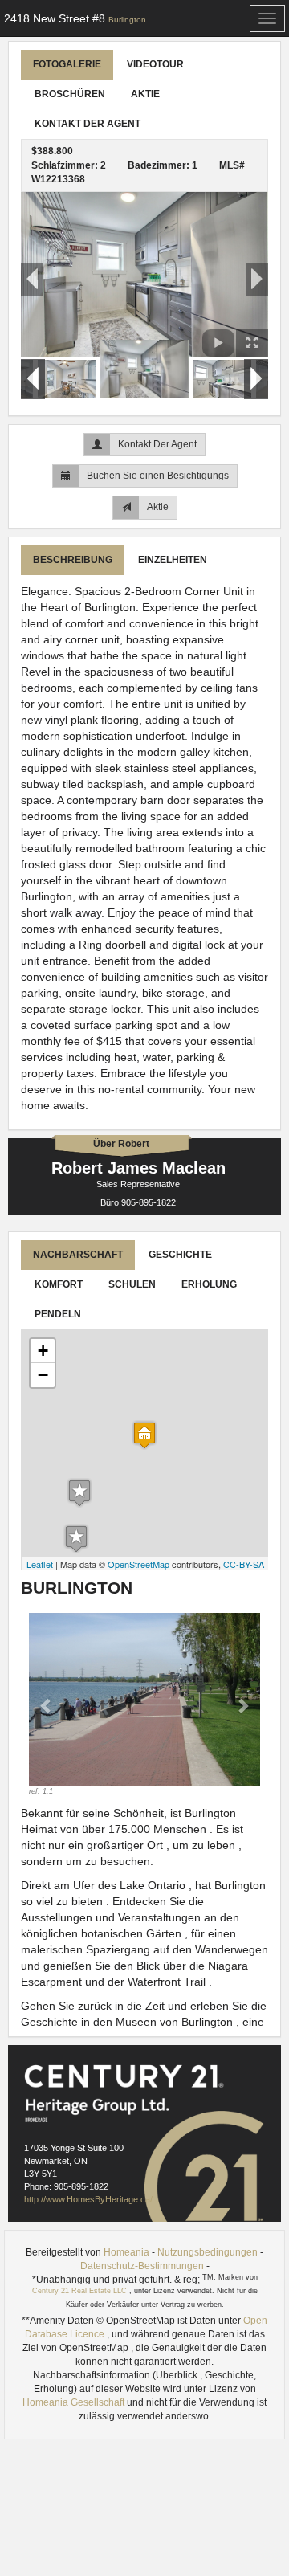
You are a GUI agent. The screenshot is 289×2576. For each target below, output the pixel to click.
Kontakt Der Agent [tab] (88, 124)
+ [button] (43, 1351)
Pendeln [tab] (58, 1314)
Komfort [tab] (59, 1284)
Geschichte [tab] (180, 1255)
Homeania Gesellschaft (75, 2402)
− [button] (43, 1375)
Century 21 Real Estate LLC (81, 2291)
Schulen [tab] (132, 1284)
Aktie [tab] (145, 94)
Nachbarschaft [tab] (78, 1255)
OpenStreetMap (138, 1564)
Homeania (126, 2252)
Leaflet (40, 1564)
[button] (46, 1705)
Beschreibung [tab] (73, 560)
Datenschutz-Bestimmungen (142, 2266)
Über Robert (121, 1144)
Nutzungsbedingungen (208, 2252)
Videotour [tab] (155, 64)
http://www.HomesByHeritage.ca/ (88, 2199)
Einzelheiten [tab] (173, 560)
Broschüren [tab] (70, 94)
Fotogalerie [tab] (67, 64)
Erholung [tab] (209, 1284)
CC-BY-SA (244, 1564)
